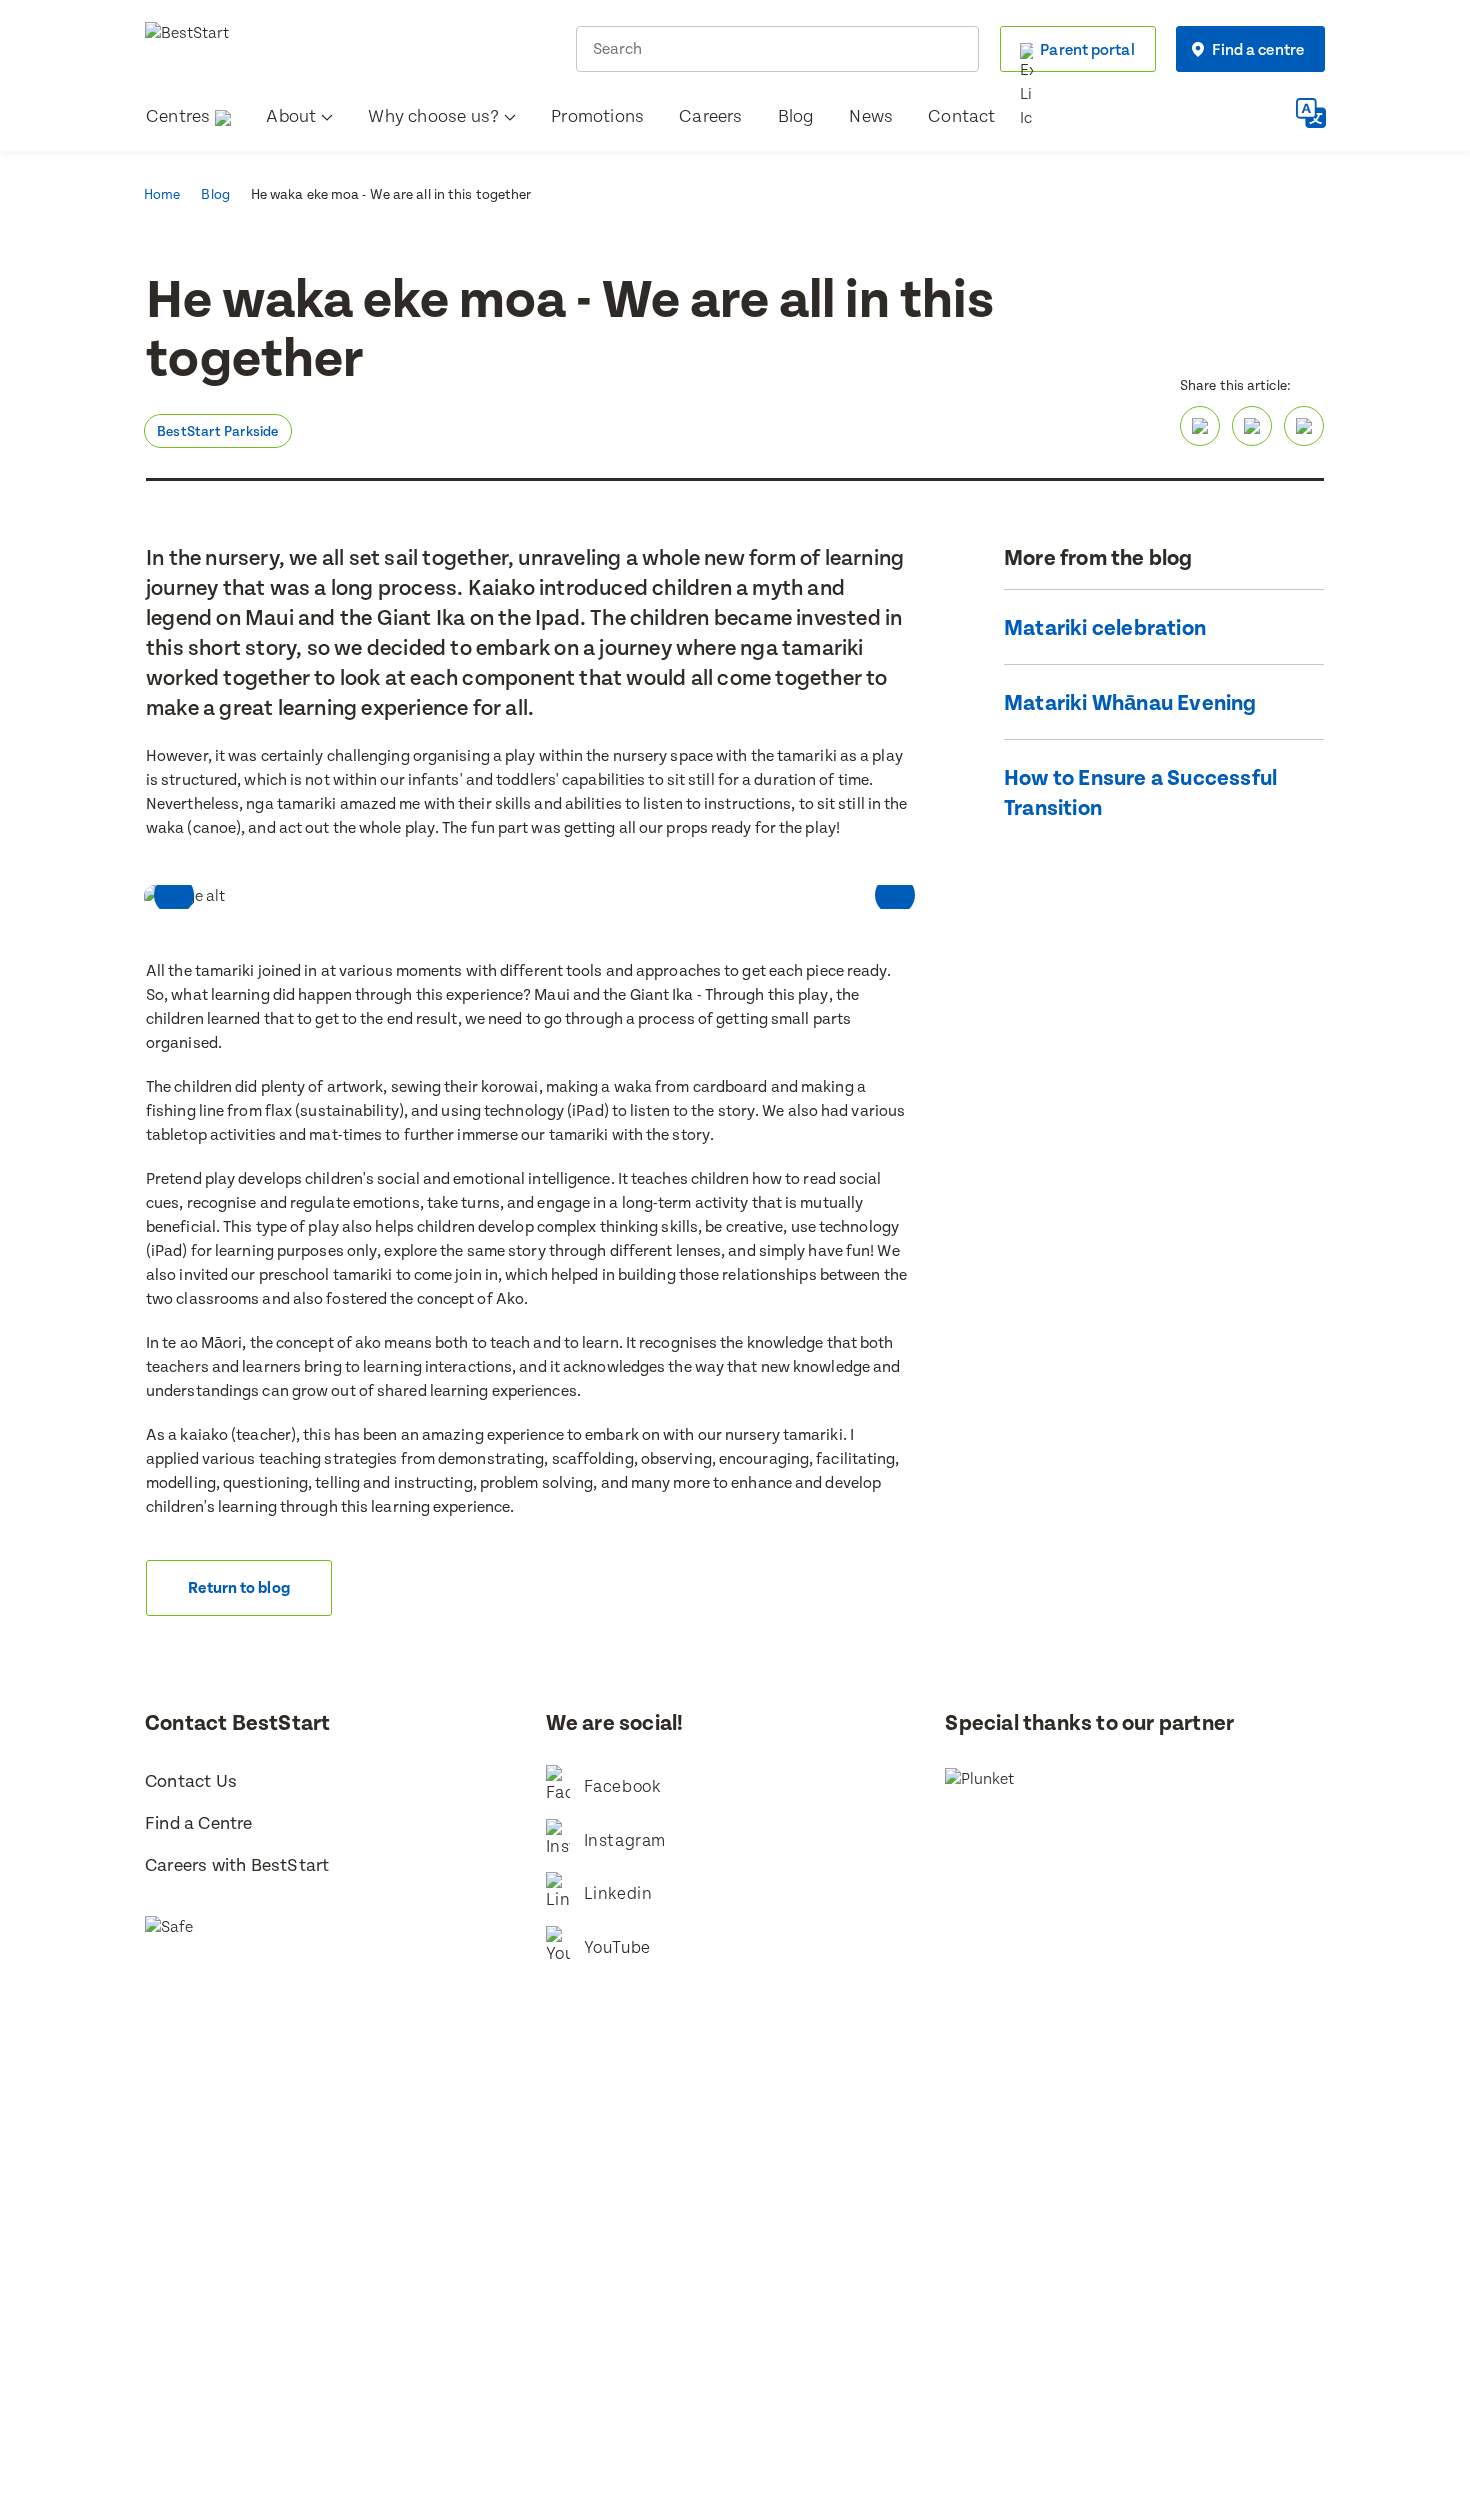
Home (162, 195)
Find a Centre (199, 1823)
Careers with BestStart (237, 1865)
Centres (178, 116)
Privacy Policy (903, 2274)
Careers (710, 116)
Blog (796, 116)
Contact (961, 116)
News (871, 116)
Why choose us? (433, 116)
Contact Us (191, 1781)
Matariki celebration (1105, 628)
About (291, 116)
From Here (763, 2300)
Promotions (597, 116)
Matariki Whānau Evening (1130, 703)
